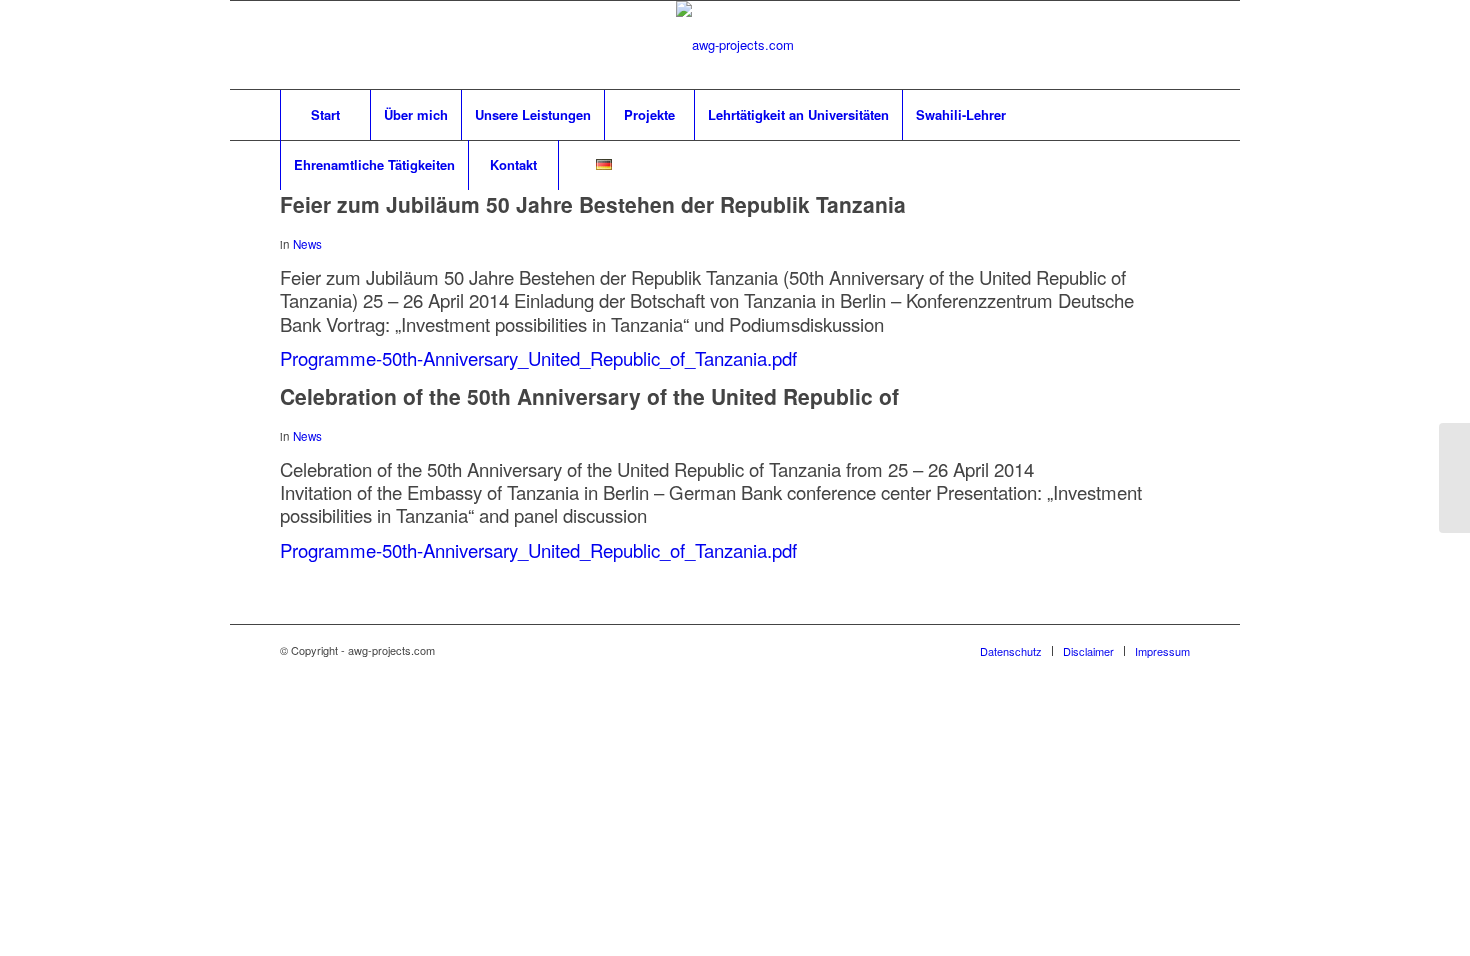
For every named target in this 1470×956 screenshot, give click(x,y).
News (307, 244)
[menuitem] (325, 115)
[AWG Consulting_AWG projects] (735, 45)
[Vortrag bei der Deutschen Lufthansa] (1454, 478)
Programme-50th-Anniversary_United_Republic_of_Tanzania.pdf (538, 358)
